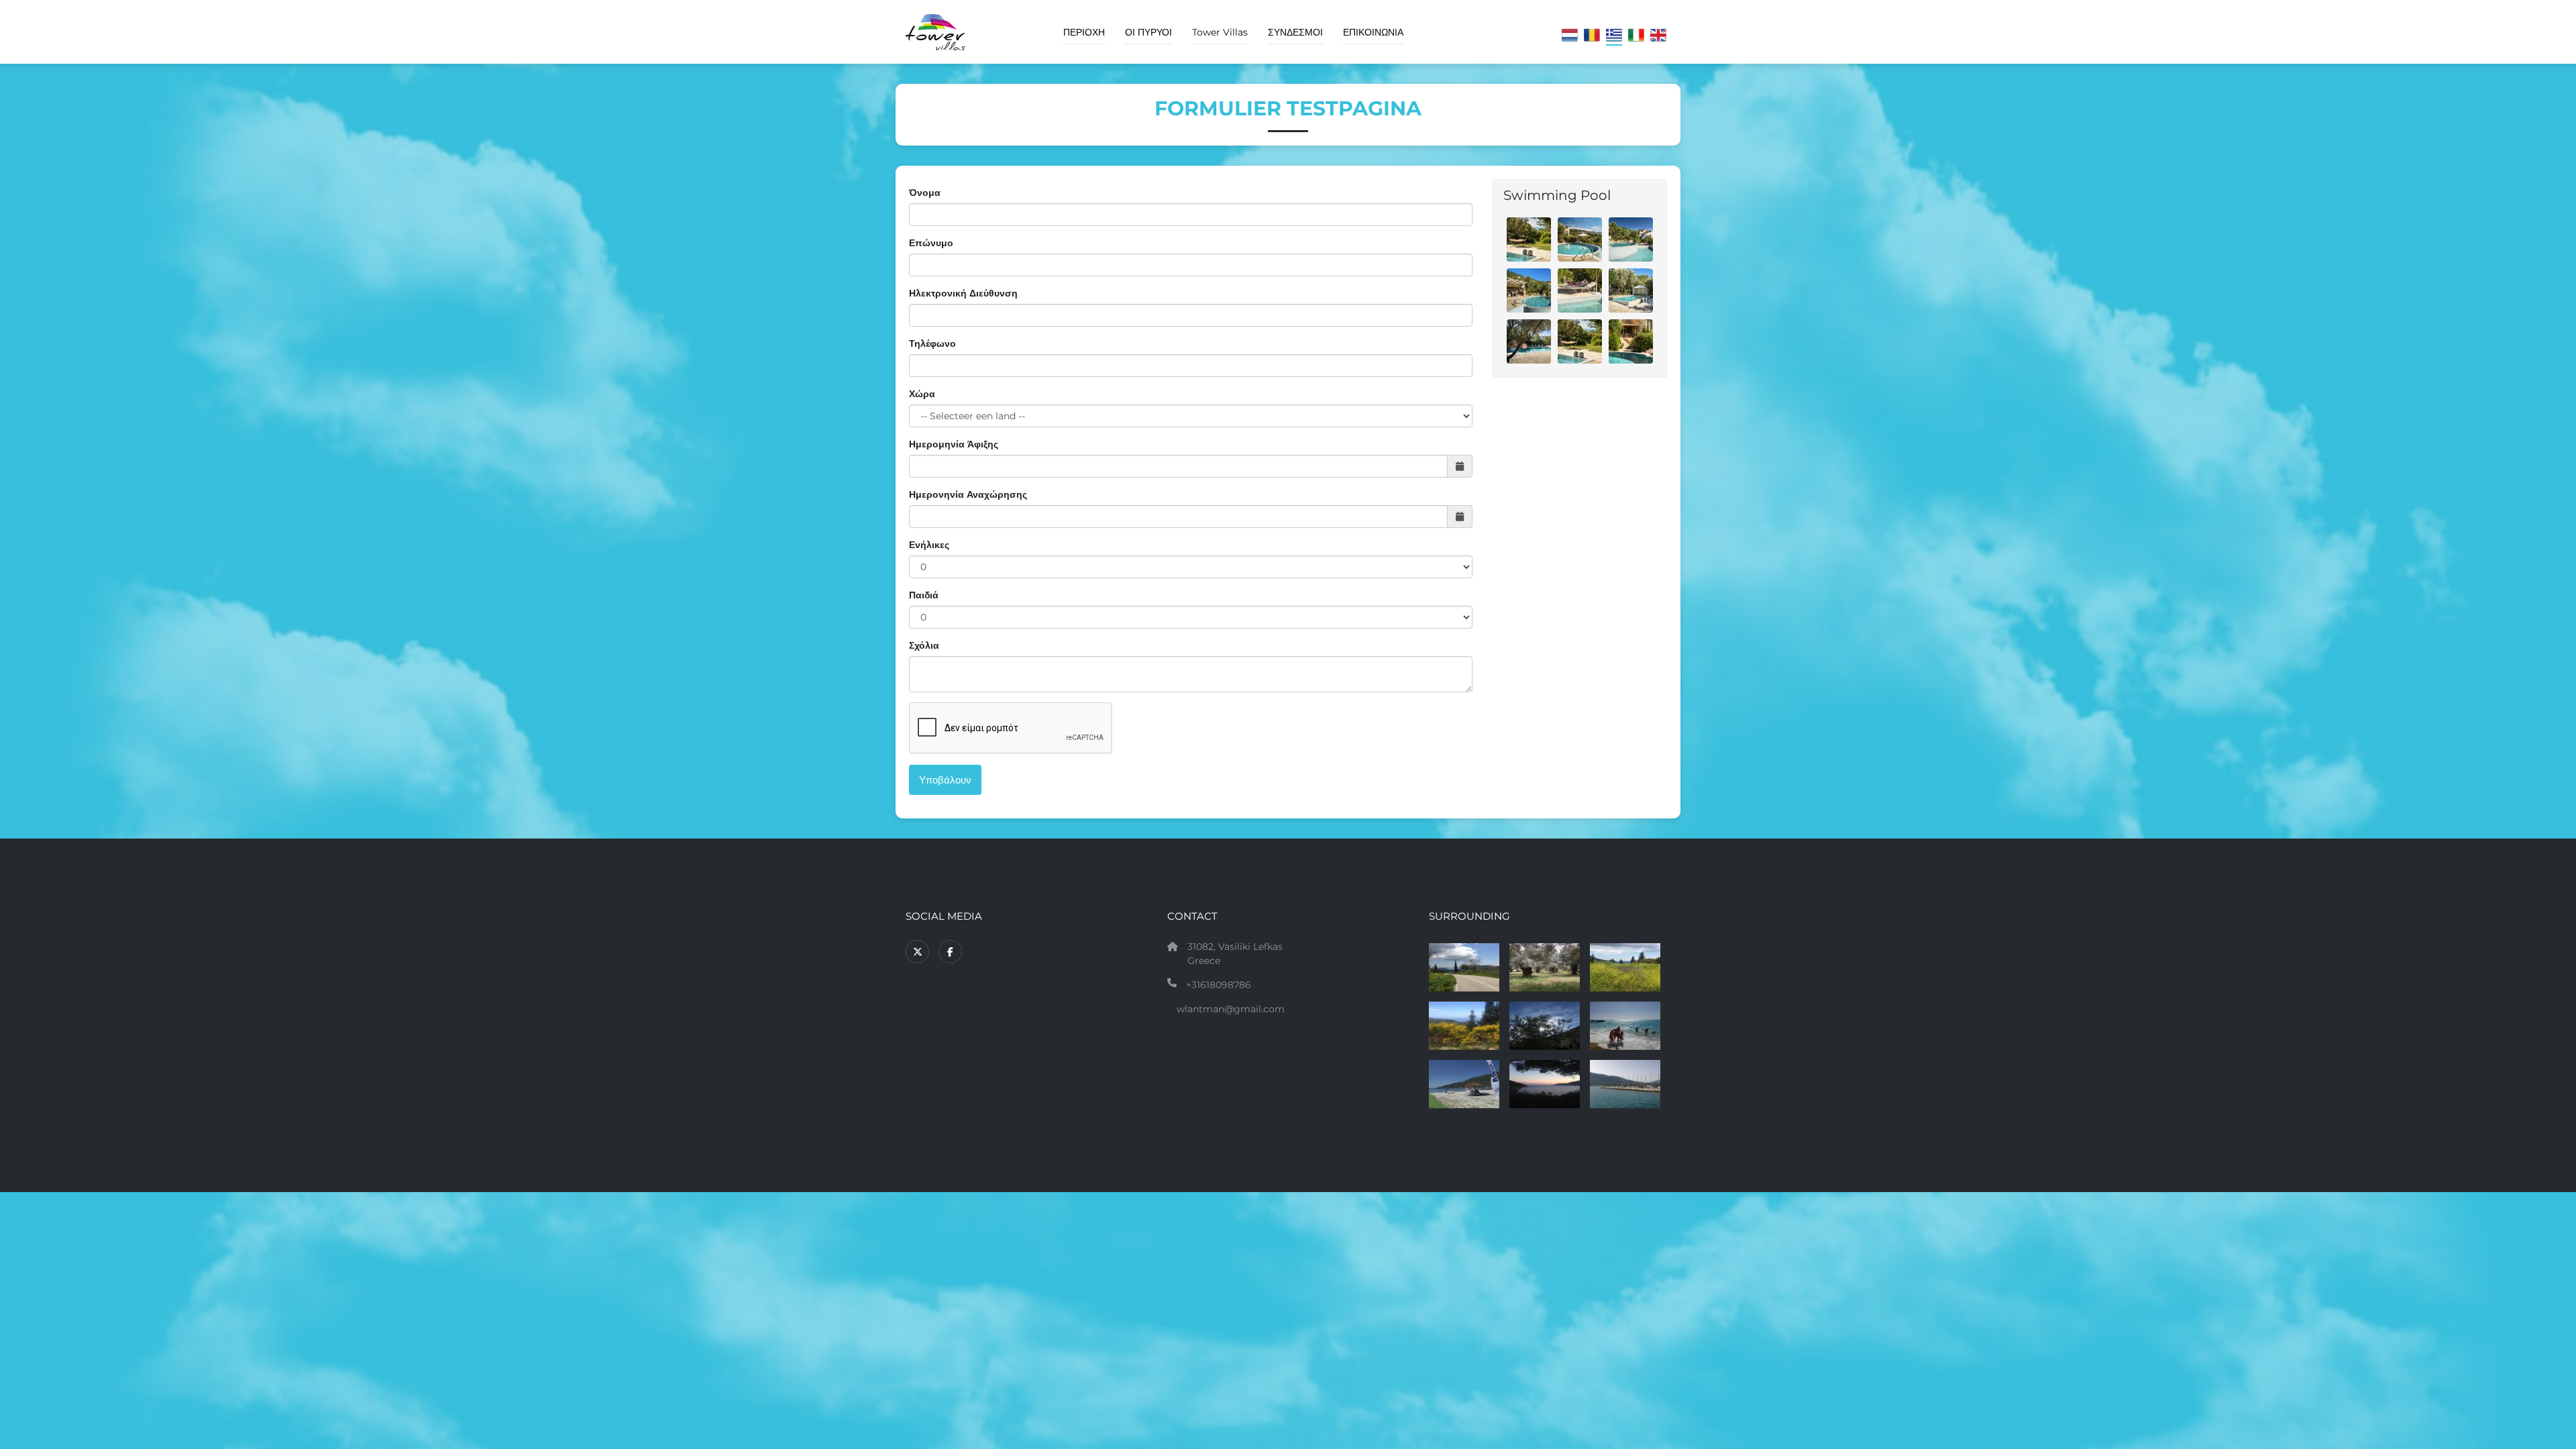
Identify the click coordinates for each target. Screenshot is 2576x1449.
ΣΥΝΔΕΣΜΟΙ (1295, 32)
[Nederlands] (1570, 36)
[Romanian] (1592, 36)
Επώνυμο (931, 243)
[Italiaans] (1636, 36)
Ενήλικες (929, 545)
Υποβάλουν (945, 780)
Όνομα (925, 193)
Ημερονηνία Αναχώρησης (968, 494)
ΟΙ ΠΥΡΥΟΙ (1148, 32)
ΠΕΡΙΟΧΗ (1084, 32)
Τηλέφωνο (932, 343)
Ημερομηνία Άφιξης (954, 444)
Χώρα (922, 394)
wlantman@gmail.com (1231, 1009)
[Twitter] (917, 952)
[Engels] (1658, 36)
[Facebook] (950, 952)
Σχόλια (924, 645)
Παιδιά (924, 595)
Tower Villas (1220, 32)
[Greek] (1614, 36)
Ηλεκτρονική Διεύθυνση (963, 293)
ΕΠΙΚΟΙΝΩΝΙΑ (1373, 32)
